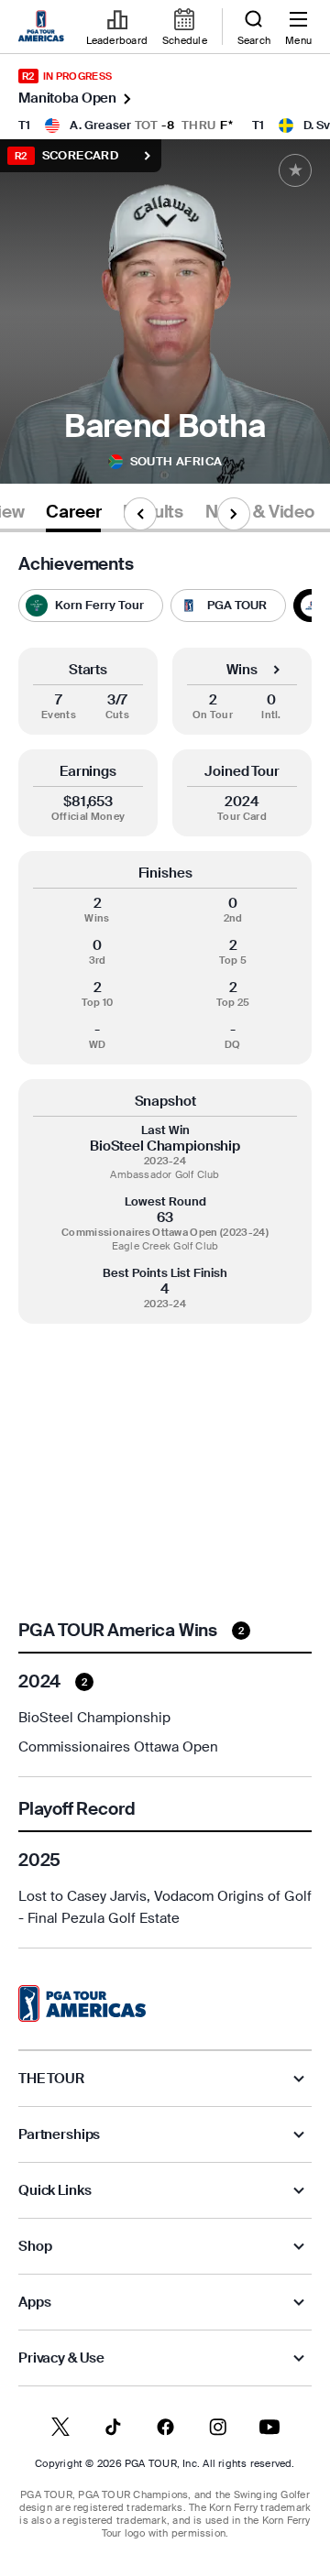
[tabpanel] (165, 1251)
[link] (44, 27)
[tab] (73, 515)
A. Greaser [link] (100, 125)
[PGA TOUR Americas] (82, 2003)
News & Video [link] (260, 512)
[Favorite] (295, 170)
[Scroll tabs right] (234, 514)
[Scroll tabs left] (140, 514)
